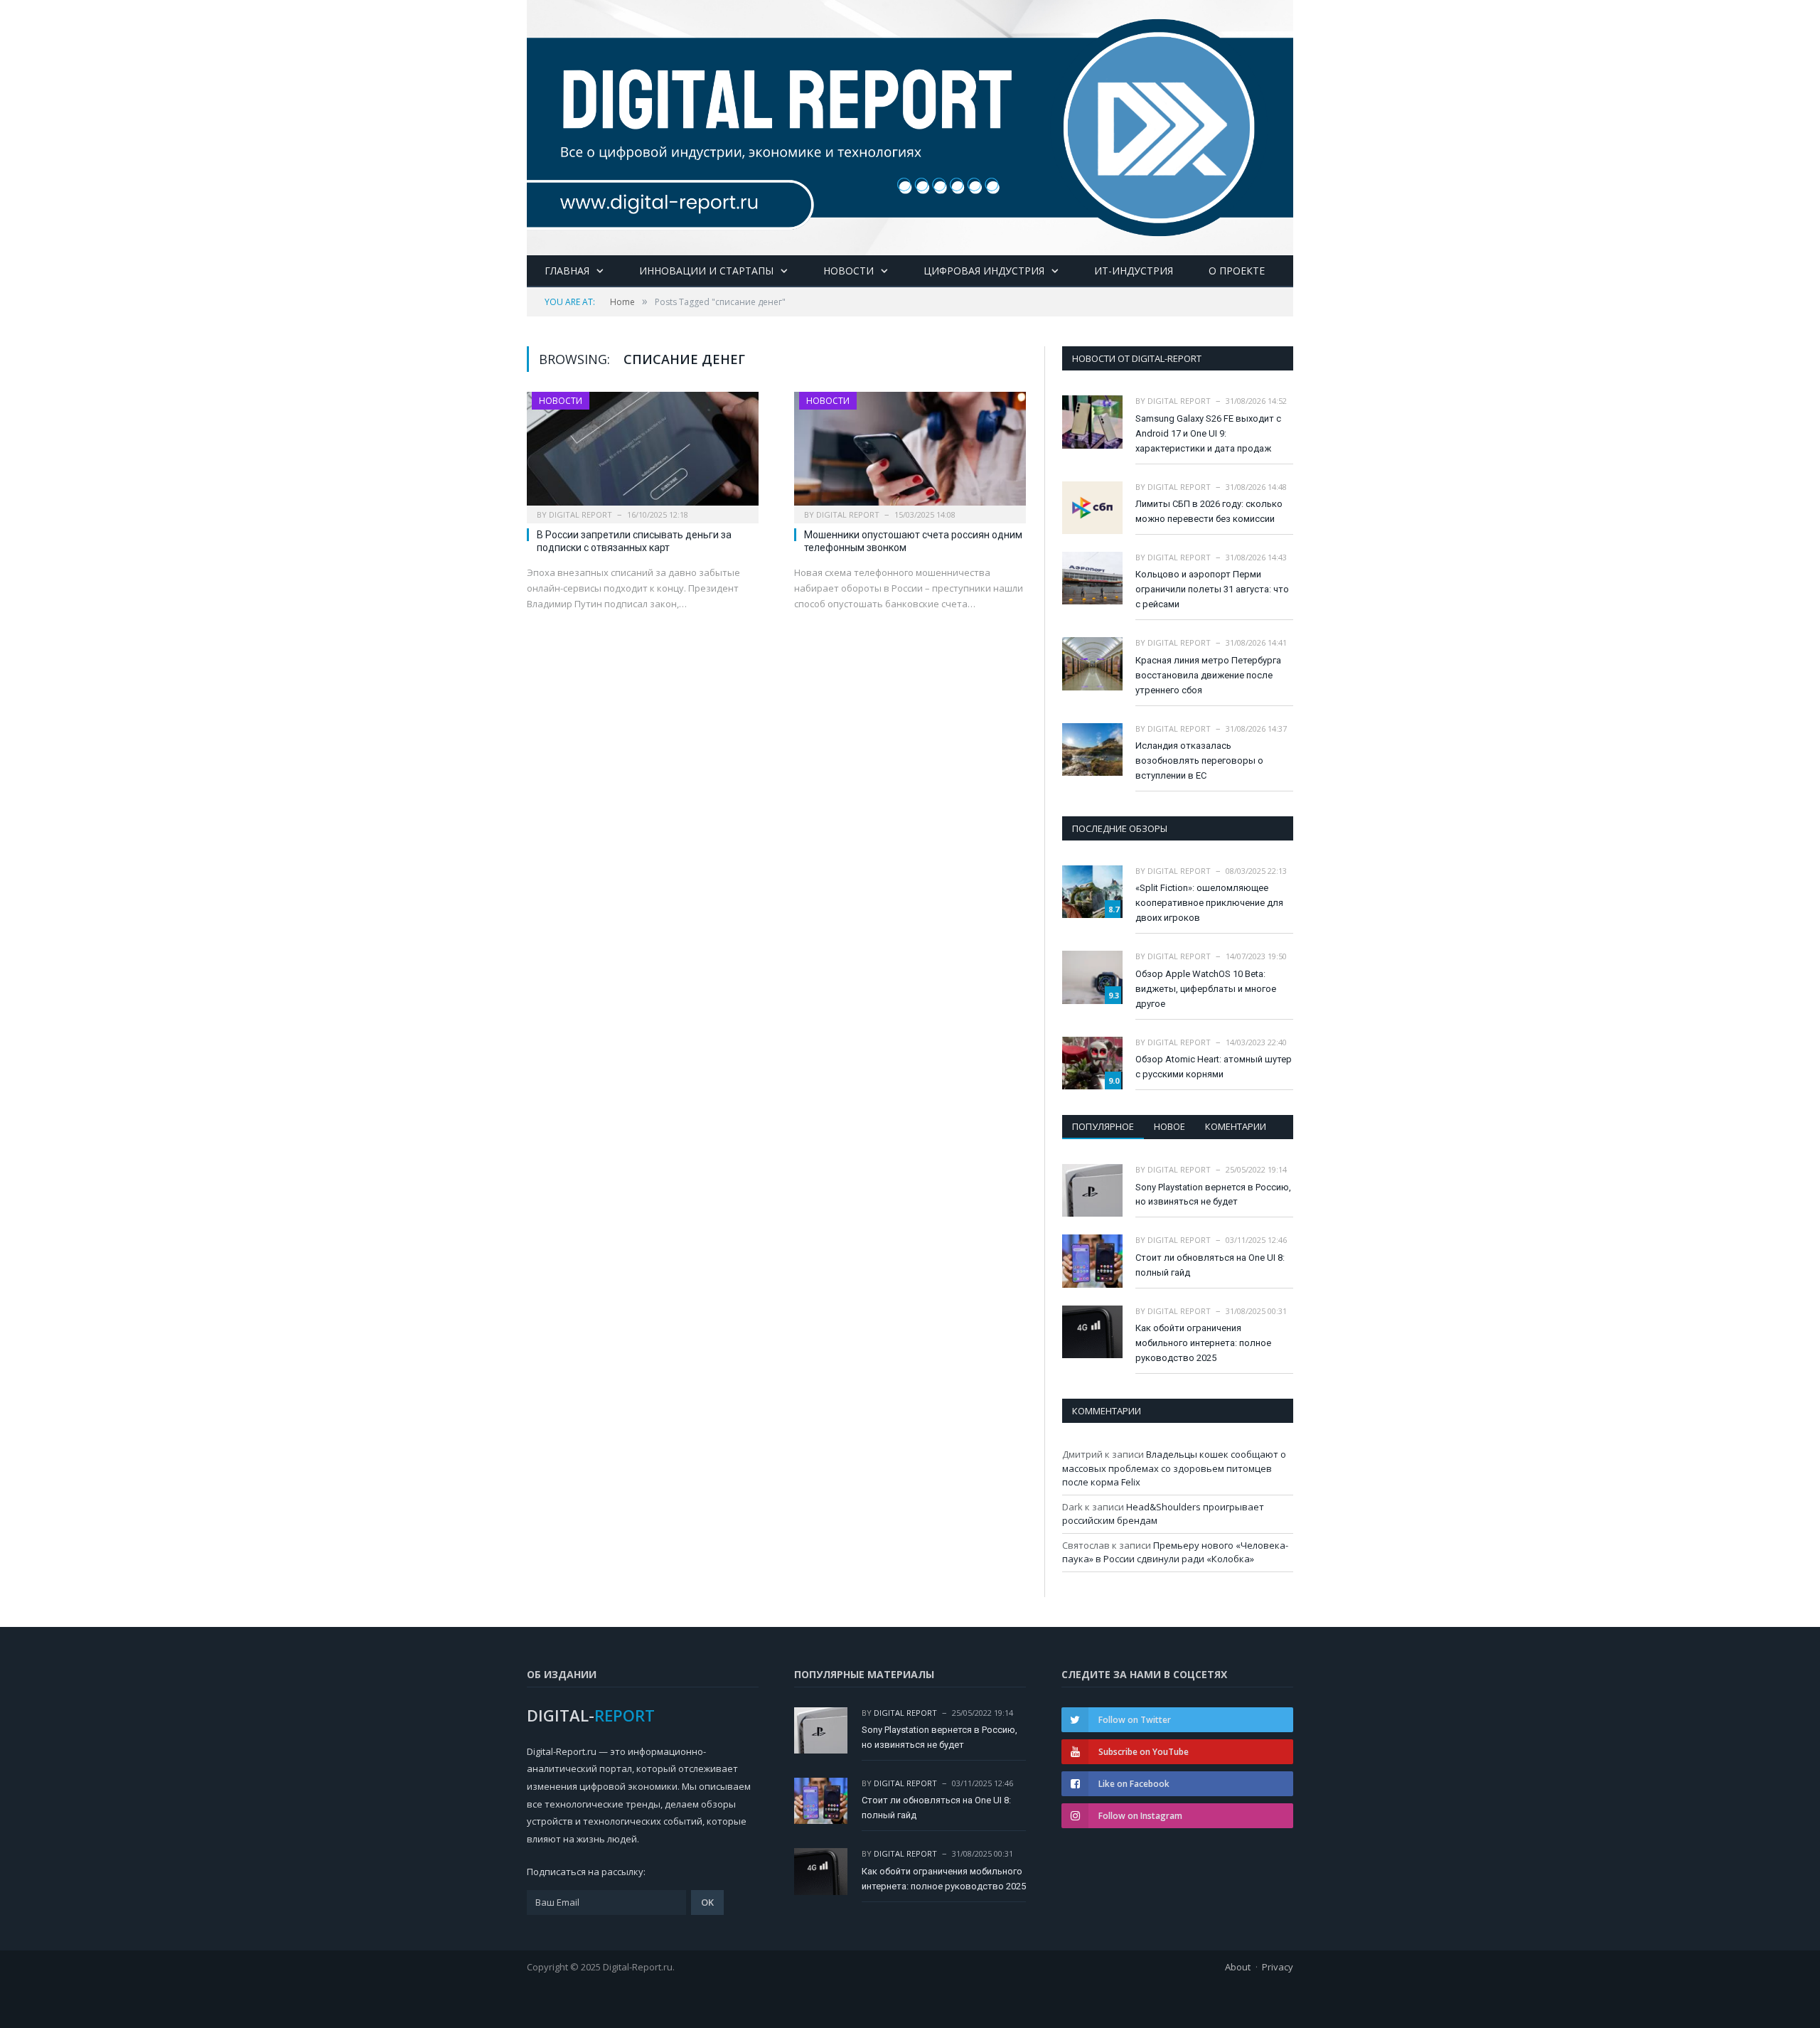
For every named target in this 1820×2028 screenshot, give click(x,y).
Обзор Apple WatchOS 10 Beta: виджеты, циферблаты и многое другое (1206, 989)
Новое (1169, 1126)
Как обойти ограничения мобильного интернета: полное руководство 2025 (1203, 1343)
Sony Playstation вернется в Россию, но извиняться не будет (1213, 1195)
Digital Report (580, 514)
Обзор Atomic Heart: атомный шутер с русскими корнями (1214, 1067)
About (1238, 1967)
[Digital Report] (910, 125)
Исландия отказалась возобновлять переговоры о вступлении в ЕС (1199, 760)
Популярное (1103, 1126)
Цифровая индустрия (984, 271)
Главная (567, 271)
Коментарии (1236, 1126)
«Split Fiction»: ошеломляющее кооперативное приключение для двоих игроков (1209, 903)
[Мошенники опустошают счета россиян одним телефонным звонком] (910, 453)
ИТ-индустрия (1134, 271)
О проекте (1237, 271)
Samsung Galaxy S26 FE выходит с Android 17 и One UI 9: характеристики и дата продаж (1208, 433)
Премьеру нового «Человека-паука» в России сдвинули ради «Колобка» (1175, 1552)
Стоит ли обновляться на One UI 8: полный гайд (1210, 1265)
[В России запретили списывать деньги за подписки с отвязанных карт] (643, 453)
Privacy (1278, 1967)
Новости (849, 271)
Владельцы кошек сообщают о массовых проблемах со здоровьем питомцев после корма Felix (1174, 1468)
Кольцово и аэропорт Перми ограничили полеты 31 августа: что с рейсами (1212, 589)
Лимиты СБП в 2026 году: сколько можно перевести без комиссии (1209, 511)
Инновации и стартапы (706, 271)
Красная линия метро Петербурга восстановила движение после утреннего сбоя (1208, 675)
